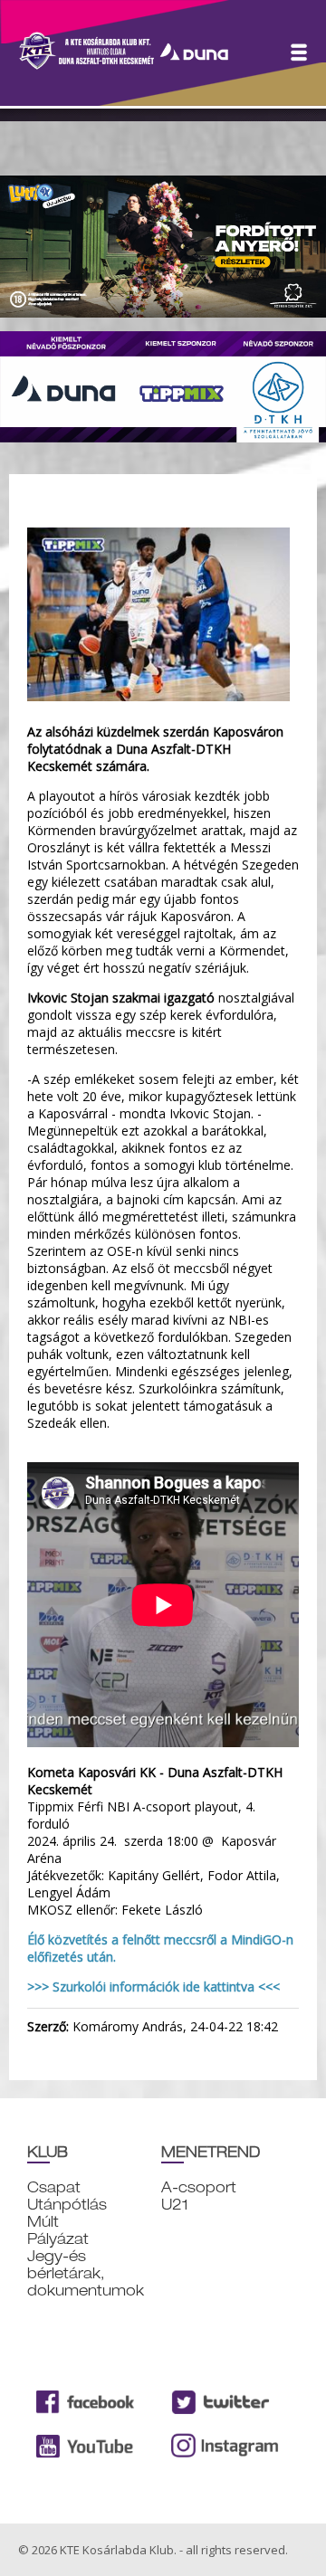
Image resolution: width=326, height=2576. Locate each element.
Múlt (43, 2222)
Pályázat (58, 2239)
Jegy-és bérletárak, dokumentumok (86, 2273)
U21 (175, 2205)
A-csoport (199, 2187)
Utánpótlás (67, 2205)
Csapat (54, 2187)
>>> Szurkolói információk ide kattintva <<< (153, 1987)
